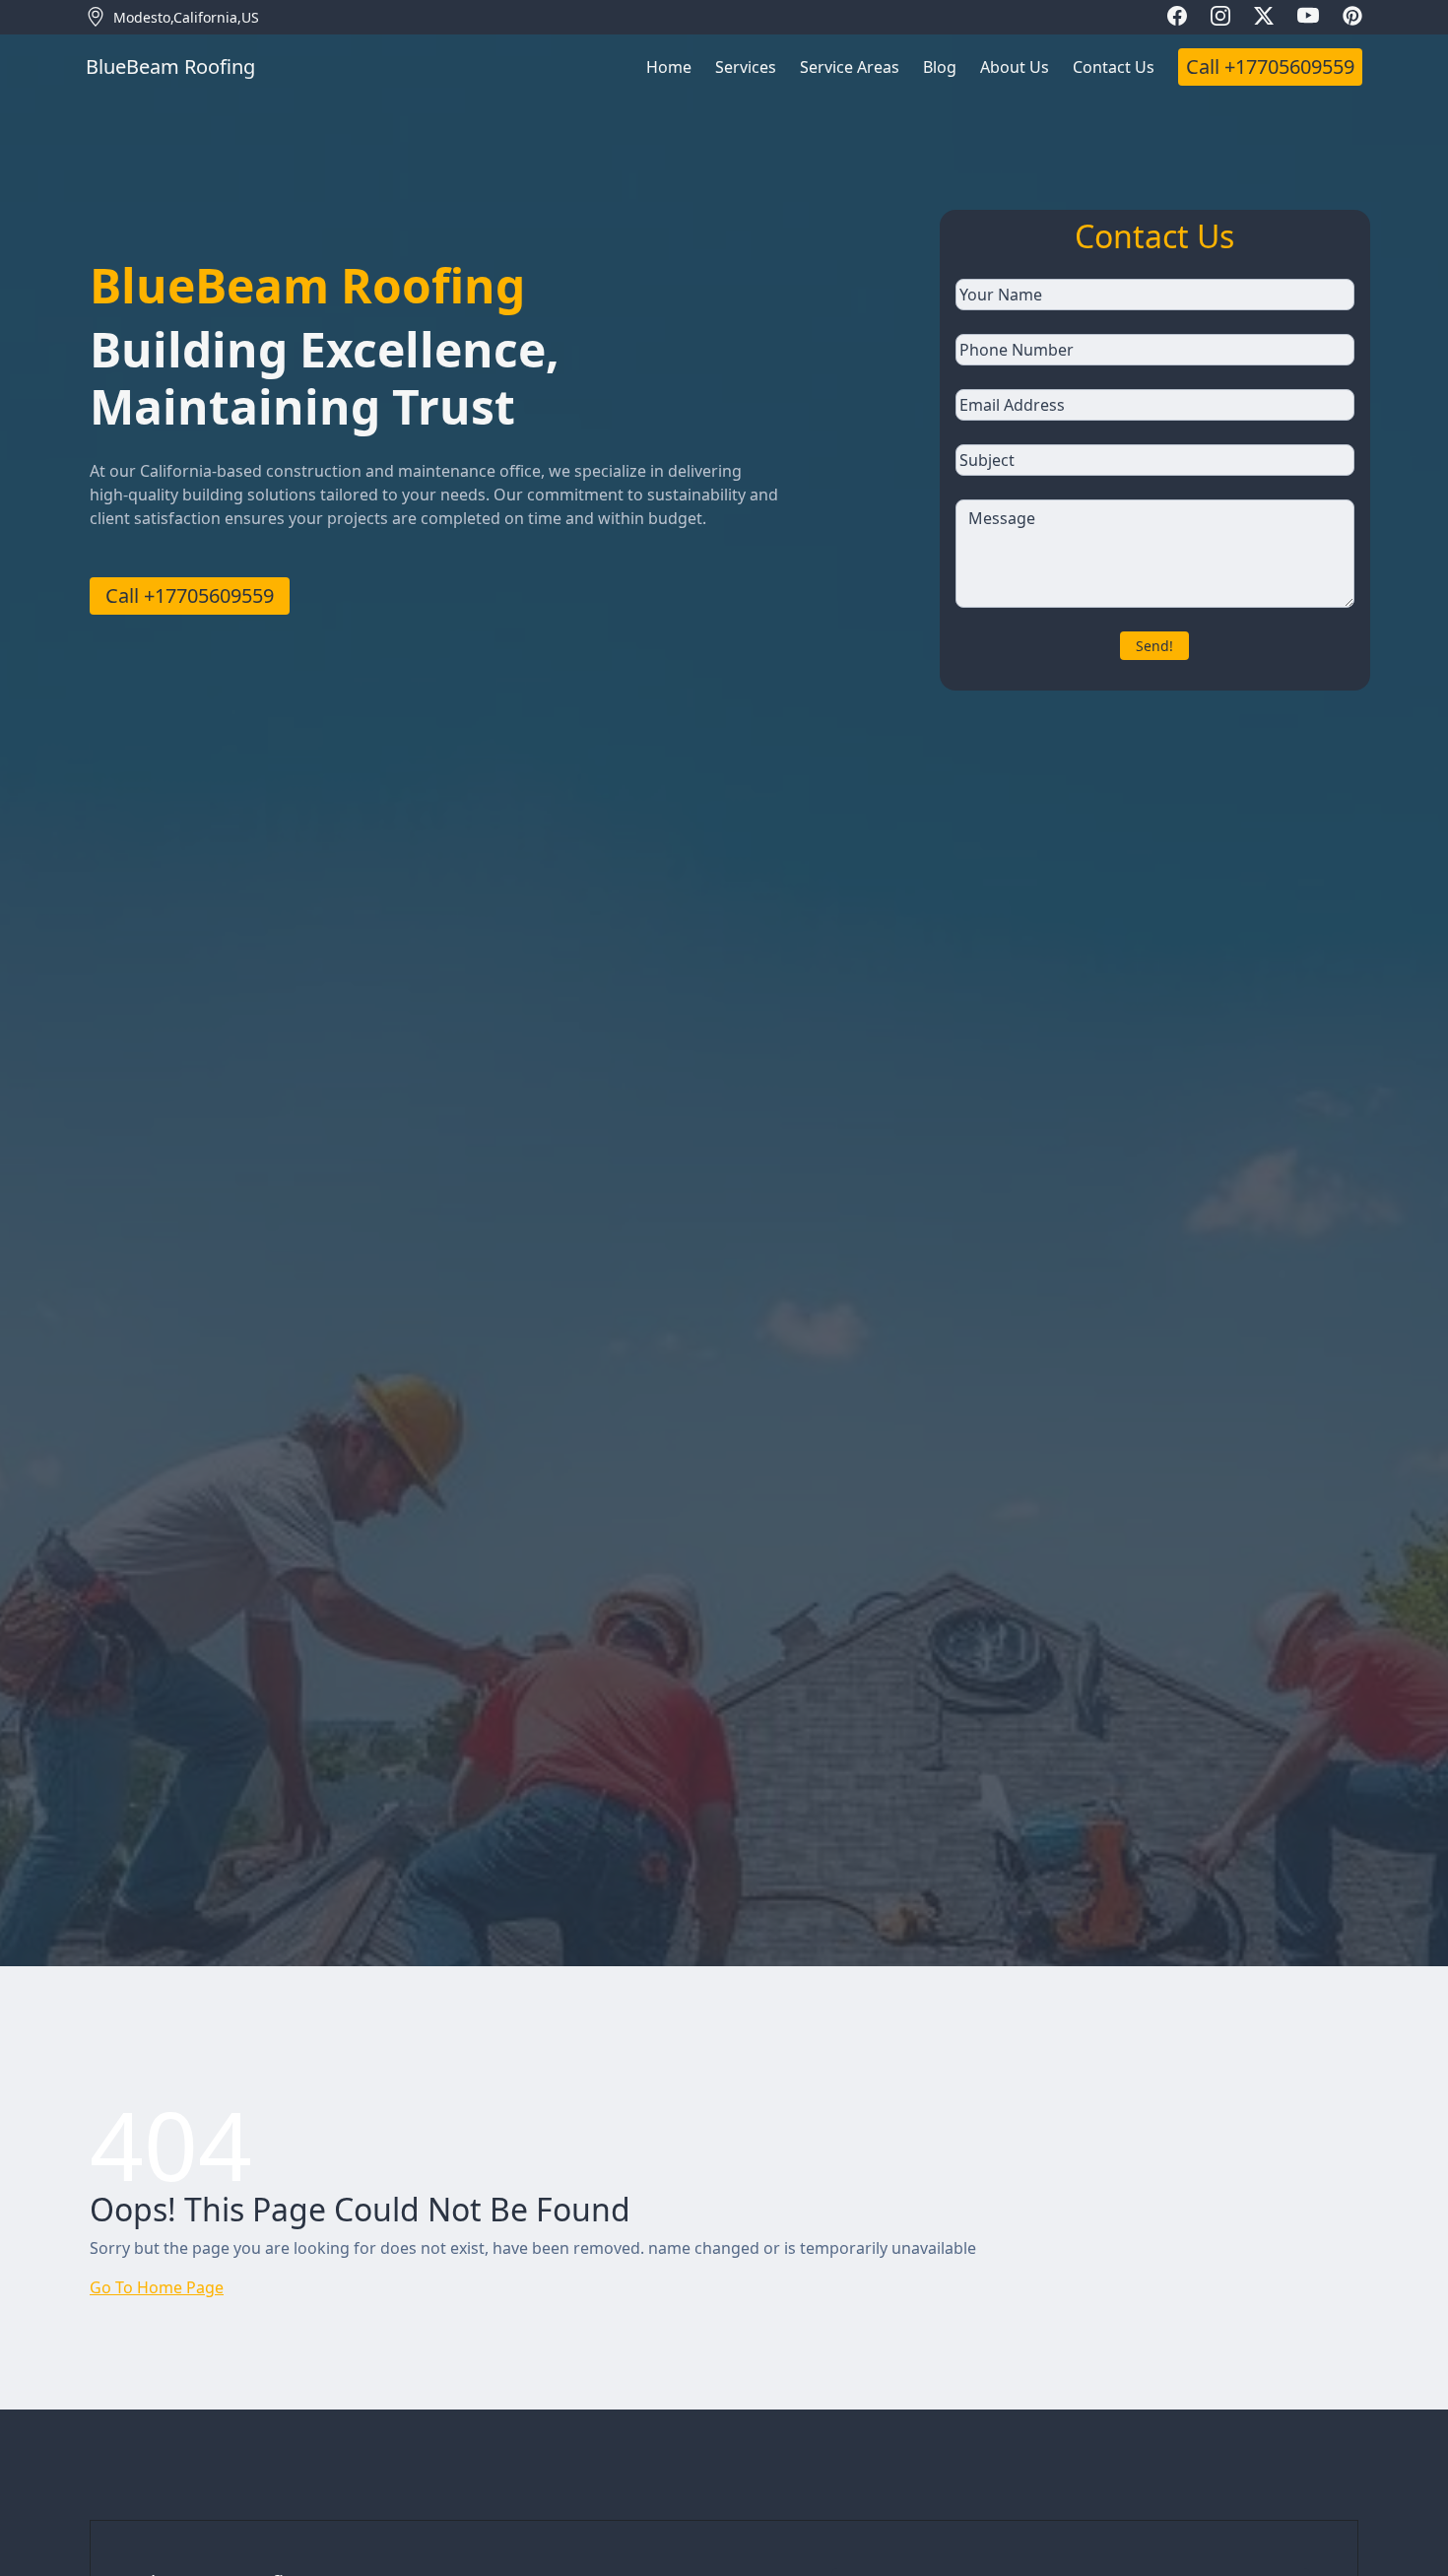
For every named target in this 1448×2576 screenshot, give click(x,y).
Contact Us (1114, 67)
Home (669, 67)
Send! (1154, 646)
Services (746, 67)
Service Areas (850, 67)
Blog (940, 67)
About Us (1015, 67)
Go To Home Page (157, 2287)
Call (1270, 66)
